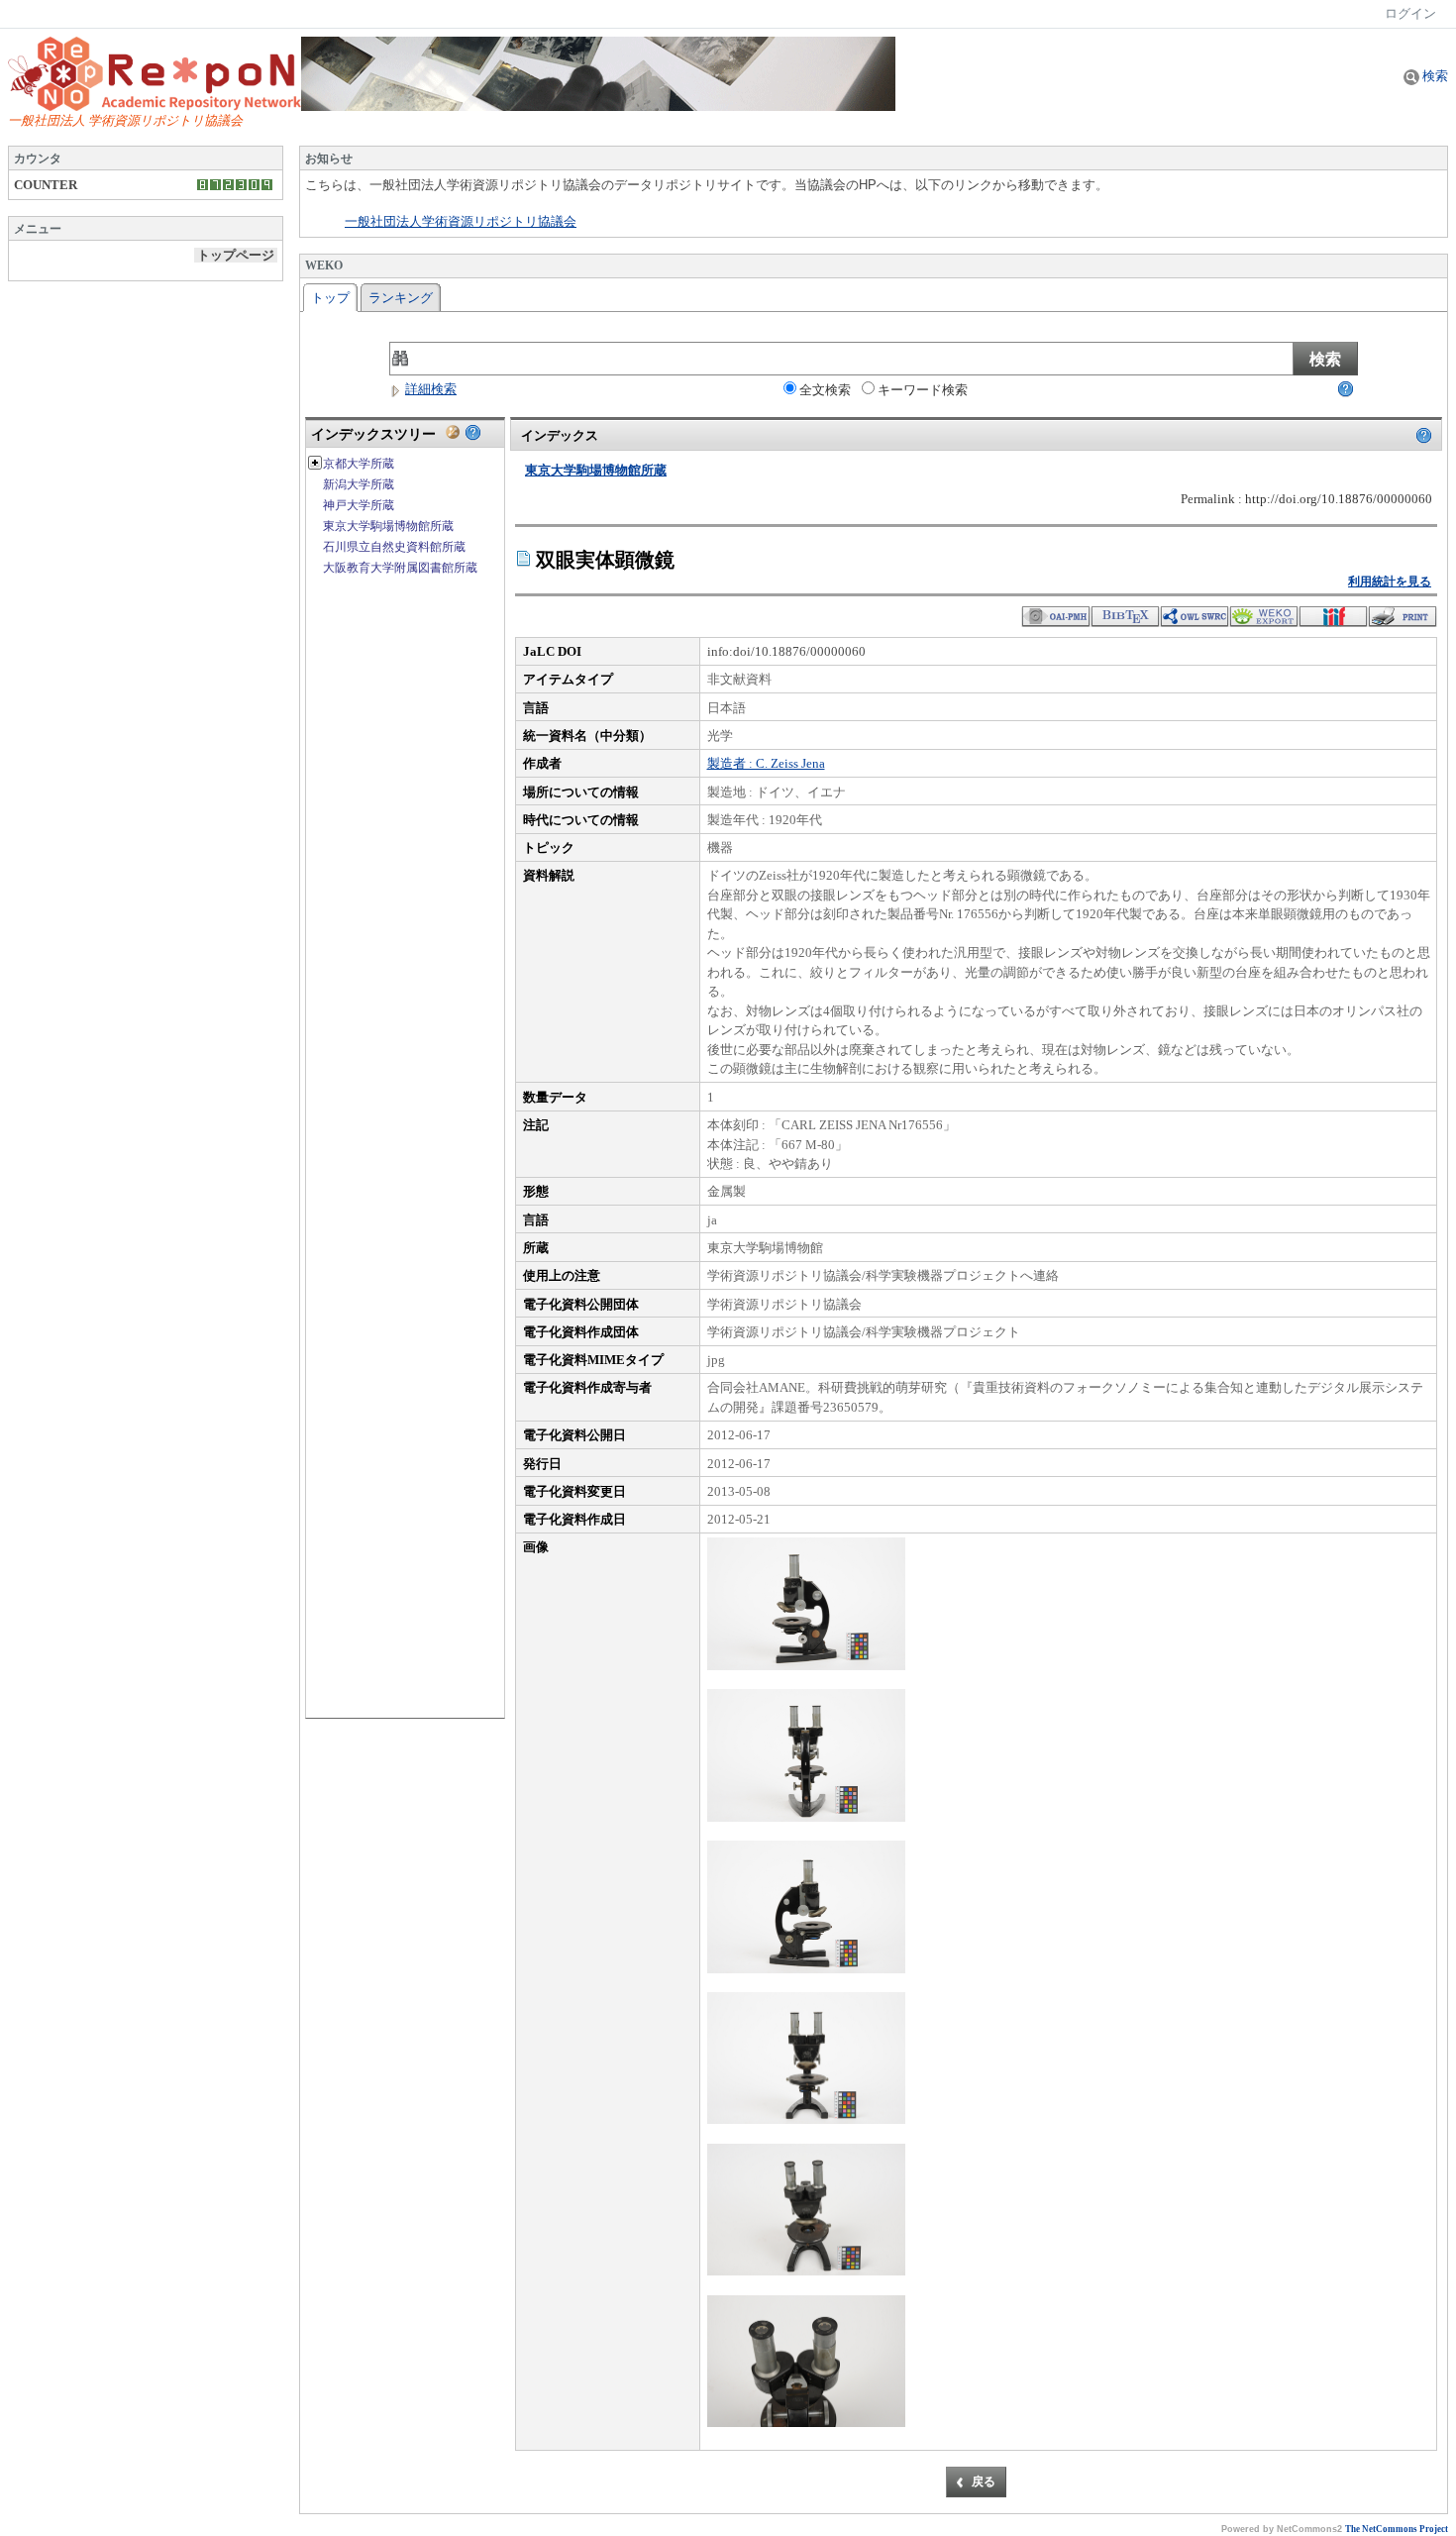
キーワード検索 (923, 390)
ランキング (401, 298)
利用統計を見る (1390, 581)
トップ (330, 298)
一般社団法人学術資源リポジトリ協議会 (461, 222)
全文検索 (825, 390)
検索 (1434, 76)
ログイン (1410, 13)
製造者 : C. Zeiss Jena (766, 763)
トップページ (236, 255)
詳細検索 (431, 389)
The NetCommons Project (1397, 2529)
